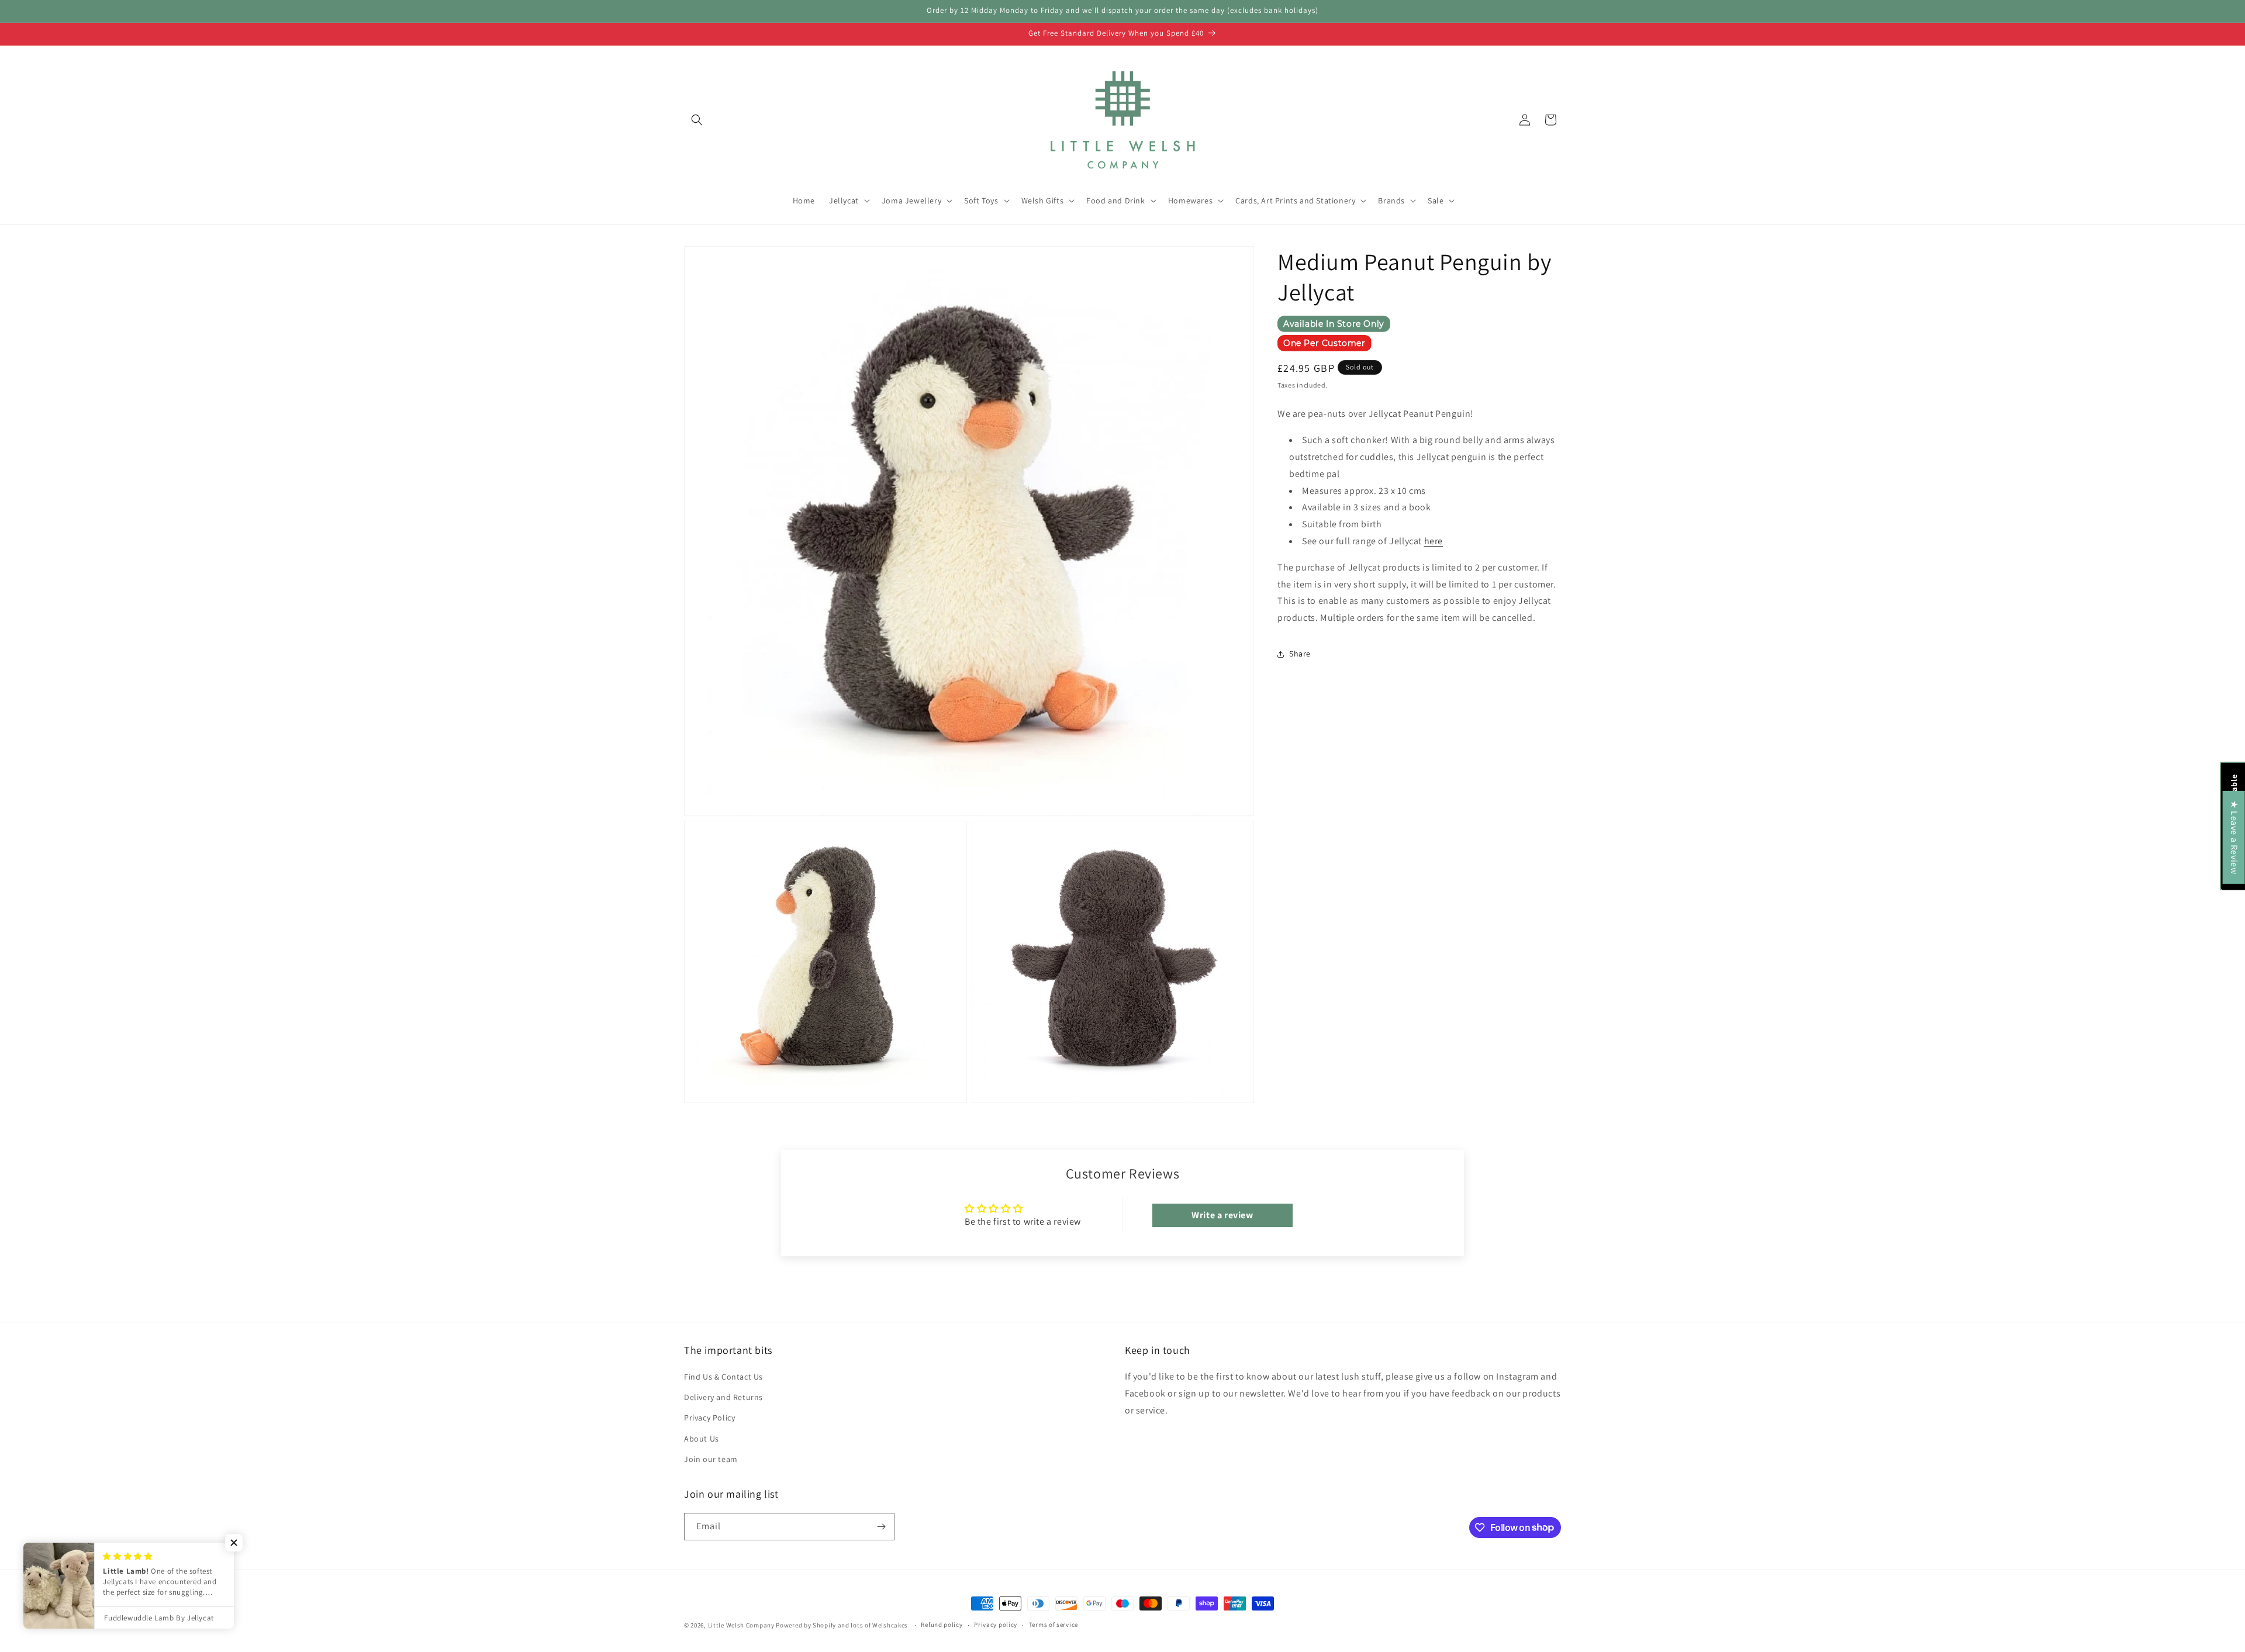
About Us (702, 1439)
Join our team (711, 1459)
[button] (697, 120)
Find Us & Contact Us (723, 1377)
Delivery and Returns (723, 1397)
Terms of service (1054, 1625)
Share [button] (1300, 654)
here (1434, 541)
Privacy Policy (709, 1418)
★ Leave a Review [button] (2234, 837)
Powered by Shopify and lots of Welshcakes (842, 1625)
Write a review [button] (1222, 1215)
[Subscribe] (881, 1527)
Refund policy (942, 1625)
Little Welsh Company (741, 1625)
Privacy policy (996, 1625)
